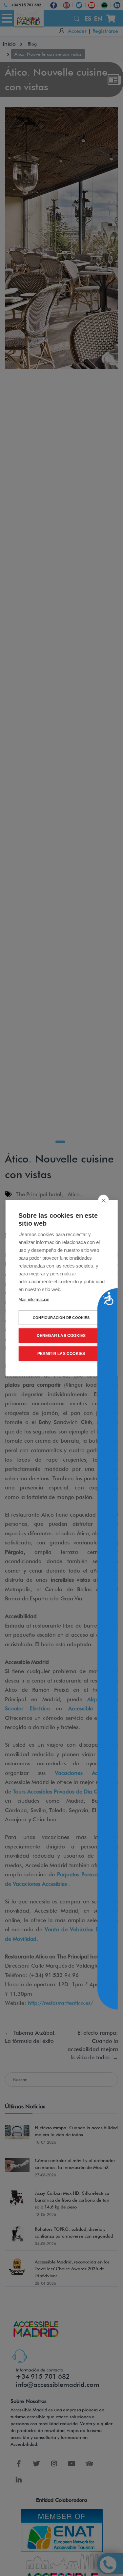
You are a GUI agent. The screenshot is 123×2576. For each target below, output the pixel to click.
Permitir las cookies (61, 1354)
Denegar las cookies (61, 1336)
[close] (103, 1200)
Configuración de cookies (61, 1317)
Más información (34, 1299)
